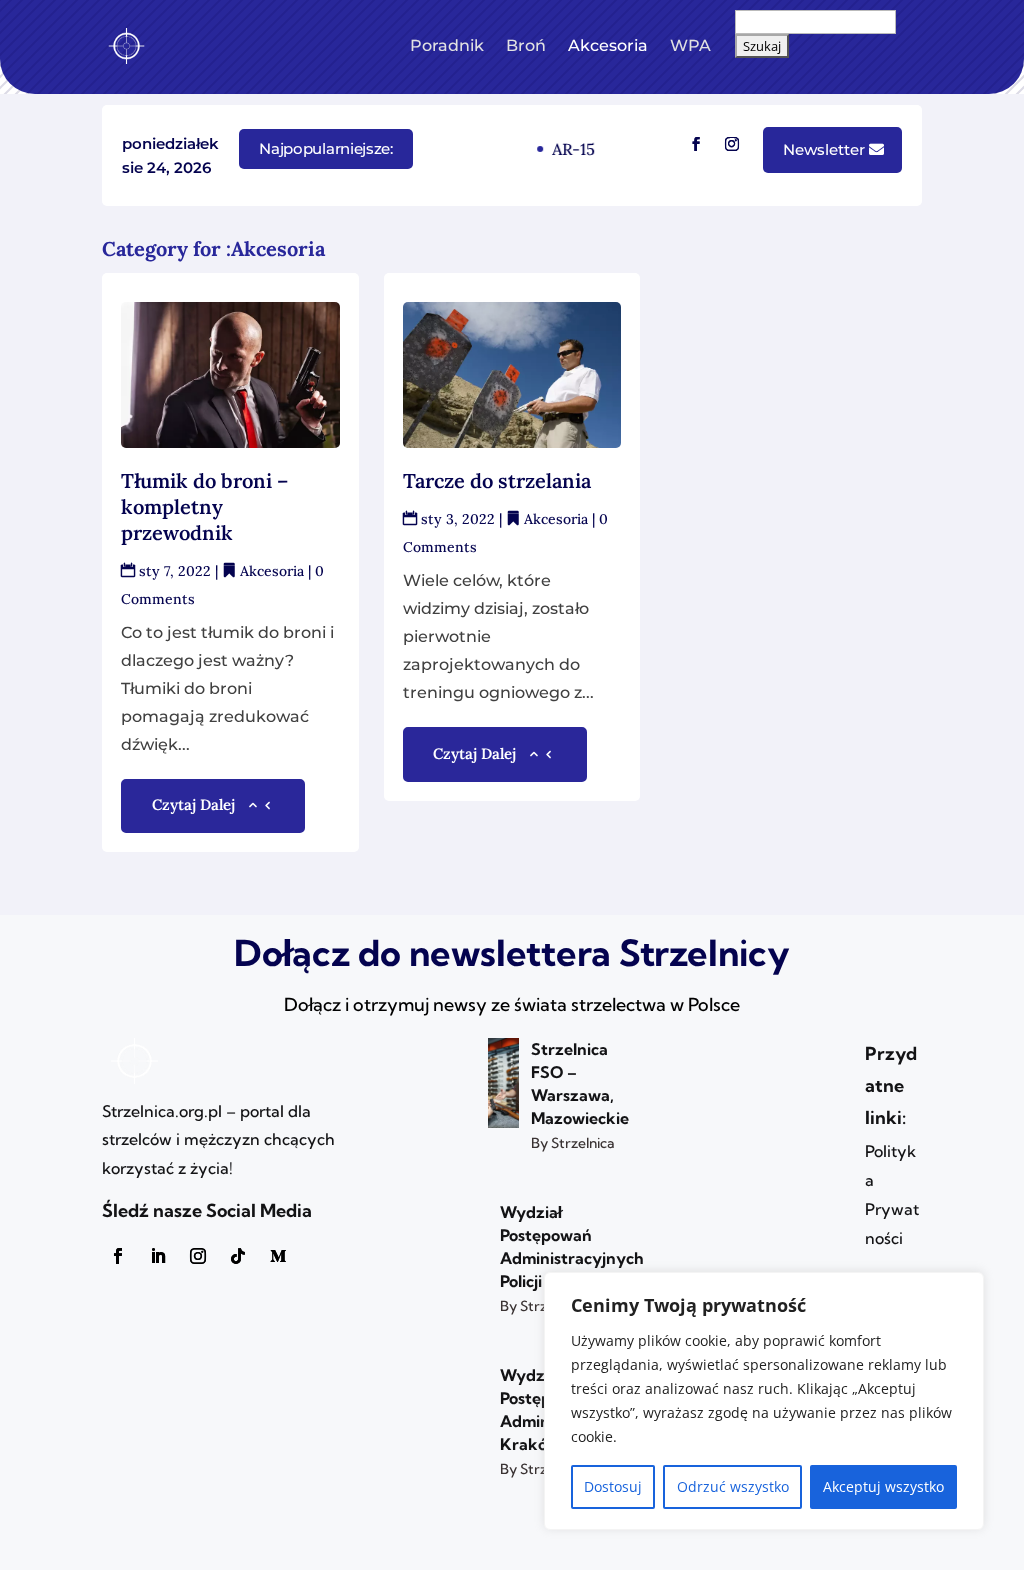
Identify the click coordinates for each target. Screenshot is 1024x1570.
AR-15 (569, 149)
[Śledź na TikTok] (238, 1256)
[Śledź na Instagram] (732, 144)
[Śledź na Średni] (278, 1256)
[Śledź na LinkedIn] (158, 1256)
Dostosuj (613, 1486)
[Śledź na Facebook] (696, 144)
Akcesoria (608, 45)
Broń (526, 45)
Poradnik (447, 45)
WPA (690, 45)
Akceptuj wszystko (883, 1486)
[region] (764, 1401)
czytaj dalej (193, 804)
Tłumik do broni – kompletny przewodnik (204, 506)
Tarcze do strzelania (497, 480)
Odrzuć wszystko (733, 1486)
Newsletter (824, 149)
